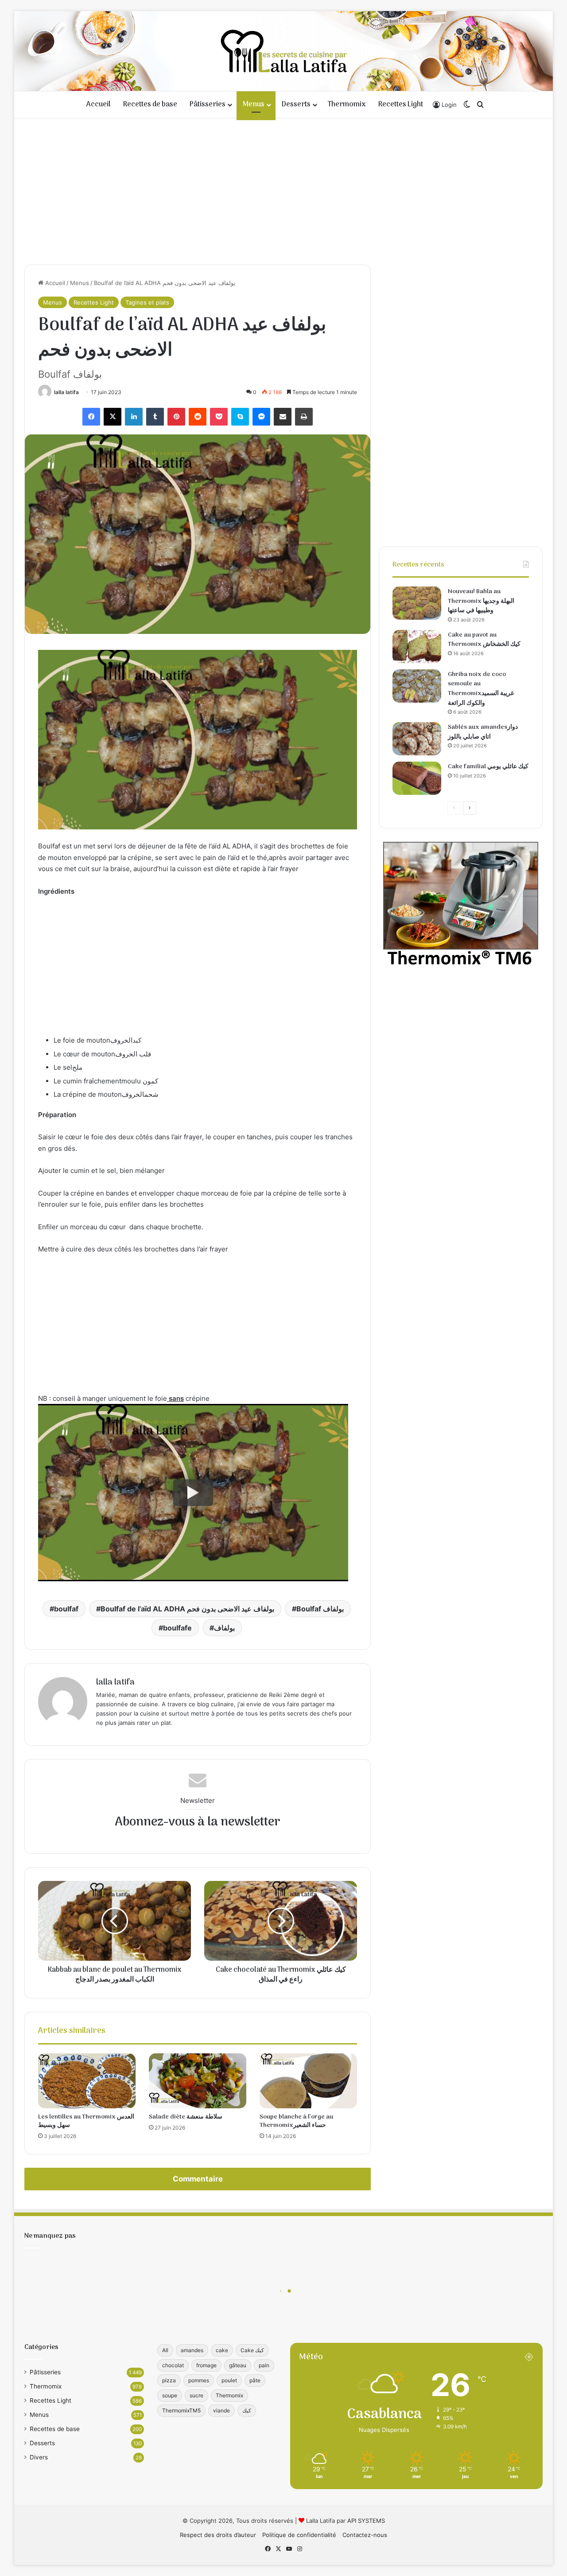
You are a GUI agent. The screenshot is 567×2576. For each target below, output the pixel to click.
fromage (206, 2365)
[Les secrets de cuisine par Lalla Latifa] (284, 51)
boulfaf (66, 1609)
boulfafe (177, 1628)
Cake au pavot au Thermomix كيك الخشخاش (484, 640)
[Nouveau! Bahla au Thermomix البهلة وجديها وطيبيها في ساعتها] (417, 603)
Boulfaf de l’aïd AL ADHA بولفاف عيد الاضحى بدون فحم (187, 1609)
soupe (170, 2395)
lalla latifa (66, 392)
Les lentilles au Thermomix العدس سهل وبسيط (86, 2121)
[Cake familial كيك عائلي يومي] (417, 778)
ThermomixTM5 (181, 2410)
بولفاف (224, 1628)
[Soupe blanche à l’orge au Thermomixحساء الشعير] (308, 2081)
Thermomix (347, 105)
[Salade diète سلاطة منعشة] (198, 2081)
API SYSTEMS (366, 2521)
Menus (254, 105)
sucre (196, 2395)
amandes (192, 2350)
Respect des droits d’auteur (218, 2535)
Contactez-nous (365, 2535)
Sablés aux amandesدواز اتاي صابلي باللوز (483, 732)
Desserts (296, 105)
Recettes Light (401, 105)
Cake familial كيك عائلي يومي (488, 767)
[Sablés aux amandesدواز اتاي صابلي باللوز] (417, 739)
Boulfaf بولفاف (320, 1609)
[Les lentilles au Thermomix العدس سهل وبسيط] (87, 2081)
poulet (229, 2380)
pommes (199, 2380)
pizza (169, 2380)
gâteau (238, 2365)
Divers (39, 2457)
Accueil (99, 105)
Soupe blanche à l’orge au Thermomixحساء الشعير (296, 2121)
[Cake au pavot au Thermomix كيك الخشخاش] (417, 647)
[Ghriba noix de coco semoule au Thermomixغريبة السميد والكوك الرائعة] (417, 686)
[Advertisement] (283, 189)
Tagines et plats (147, 302)
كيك (247, 2410)
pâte (255, 2380)
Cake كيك (252, 2350)
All (165, 2350)
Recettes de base (150, 105)
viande (221, 2410)
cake (222, 2350)
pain (264, 2365)
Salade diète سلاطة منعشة (186, 2117)
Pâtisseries (208, 105)
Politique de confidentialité (299, 2535)
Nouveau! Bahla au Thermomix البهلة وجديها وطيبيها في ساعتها (481, 601)
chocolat (173, 2365)
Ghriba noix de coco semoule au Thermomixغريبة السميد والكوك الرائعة (481, 689)
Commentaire (198, 2179)
